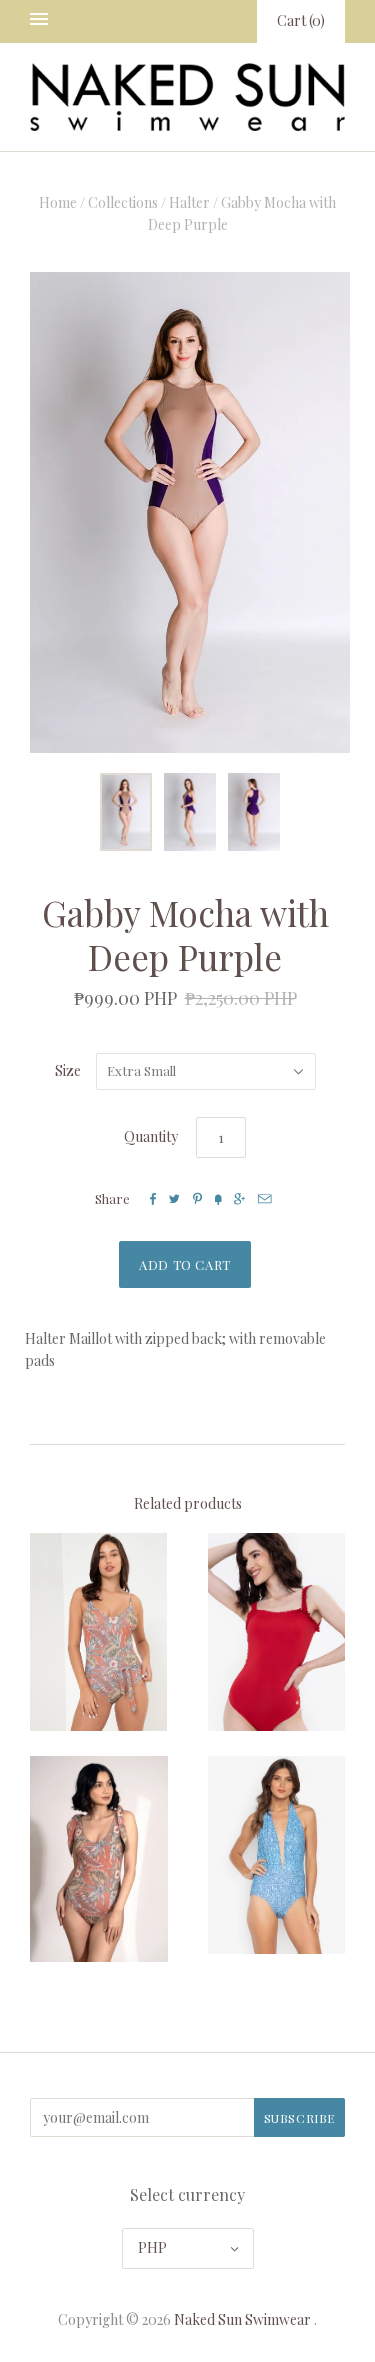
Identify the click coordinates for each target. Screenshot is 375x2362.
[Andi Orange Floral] (99, 1859)
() (301, 20)
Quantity (151, 1136)
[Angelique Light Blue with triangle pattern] (277, 1855)
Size (68, 1070)
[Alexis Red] (277, 1632)
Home (58, 202)
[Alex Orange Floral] (99, 1632)
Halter (189, 202)
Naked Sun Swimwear (242, 2319)
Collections (123, 202)
